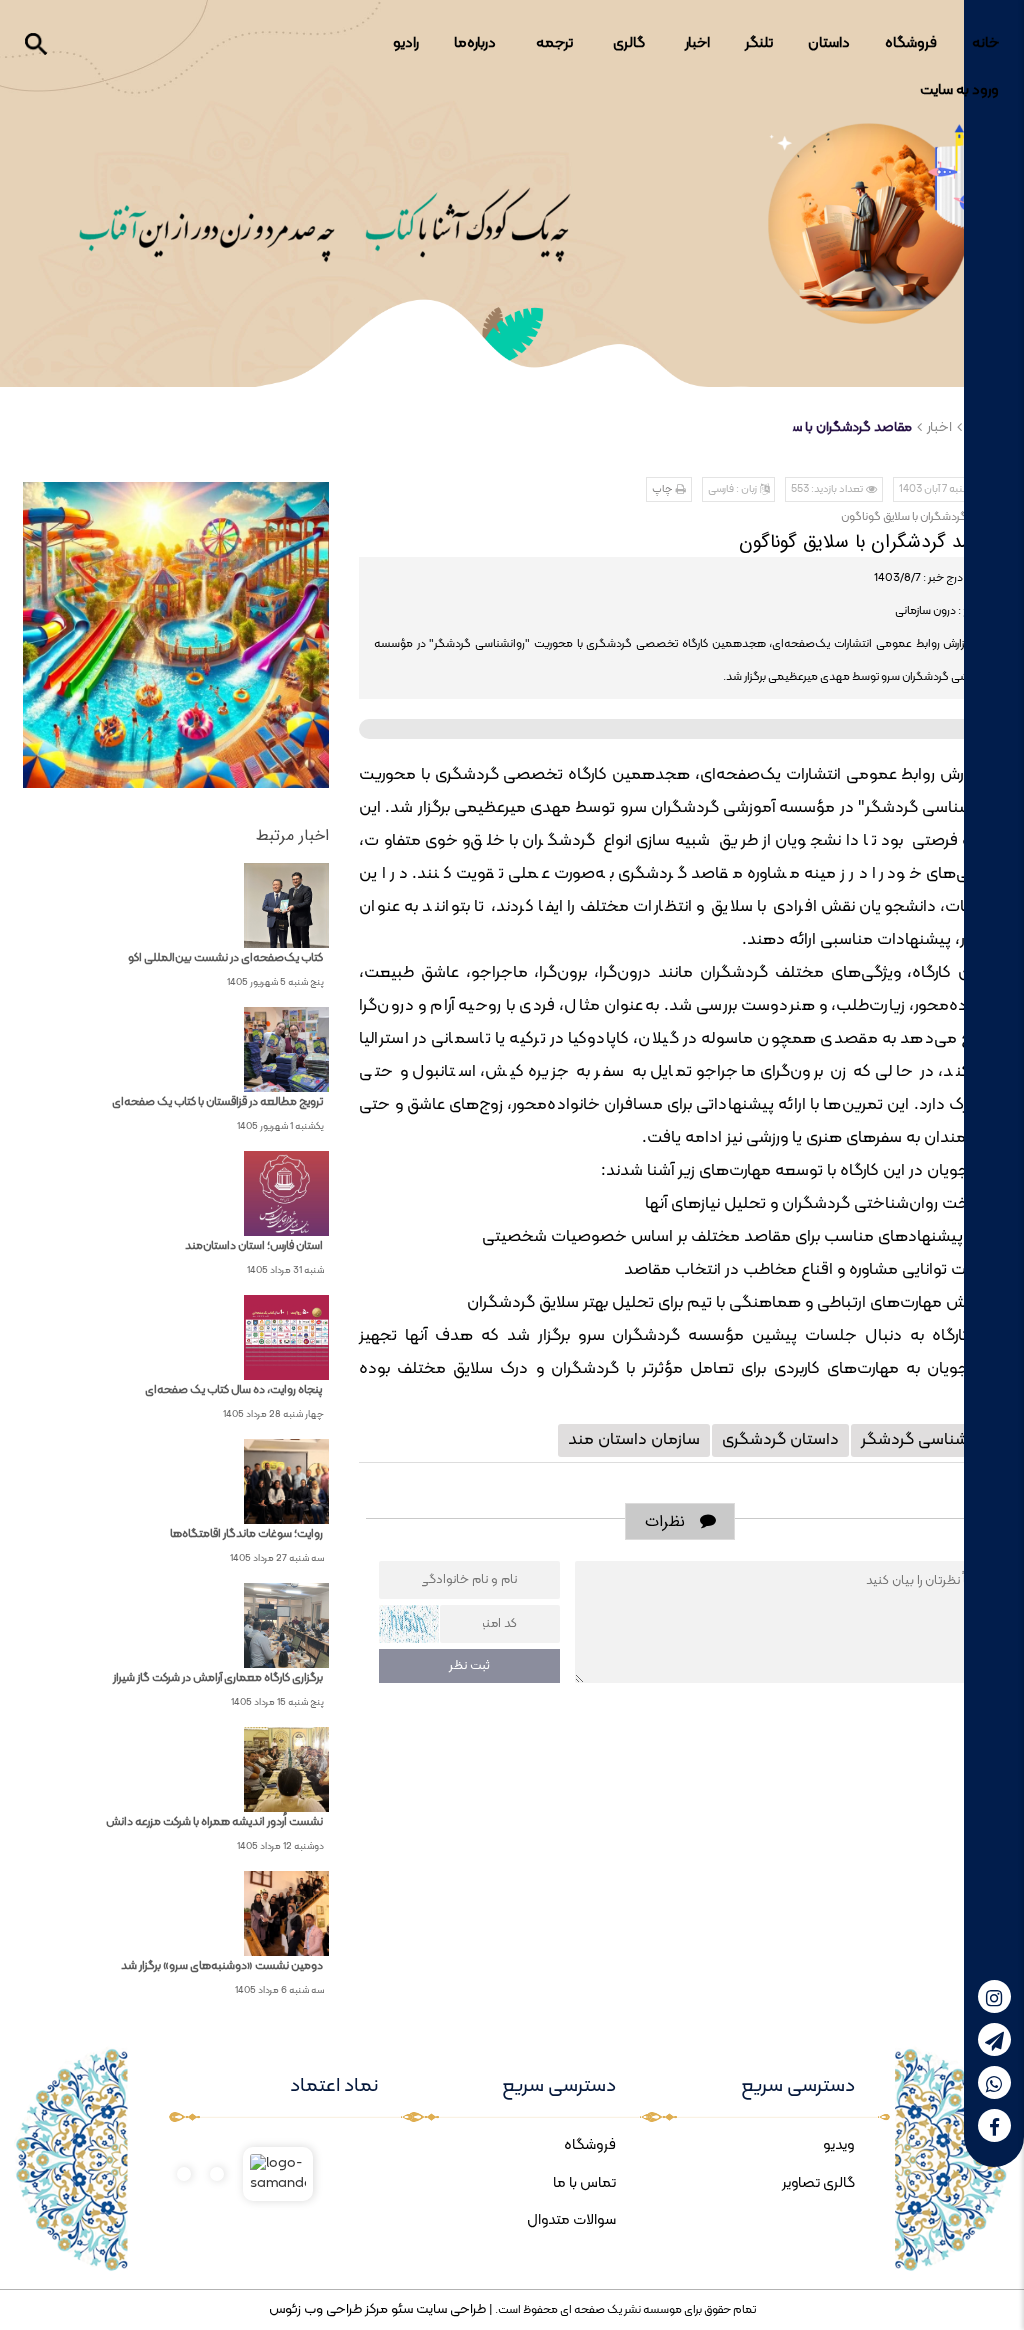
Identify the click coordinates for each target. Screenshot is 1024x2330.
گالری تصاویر (818, 2183)
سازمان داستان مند (634, 1440)
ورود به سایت (959, 90)
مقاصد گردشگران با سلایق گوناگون (815, 427)
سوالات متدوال (571, 2220)
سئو (400, 2309)
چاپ (662, 489)
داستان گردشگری (780, 1440)
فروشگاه (911, 43)
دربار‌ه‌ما (475, 43)
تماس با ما (584, 2183)
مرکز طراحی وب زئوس (328, 2309)
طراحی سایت (449, 2309)
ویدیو (839, 2145)
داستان (829, 43)
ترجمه (554, 43)
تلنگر (759, 43)
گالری (629, 43)
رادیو (406, 43)
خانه (985, 43)
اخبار (697, 43)
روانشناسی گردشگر (925, 1440)
